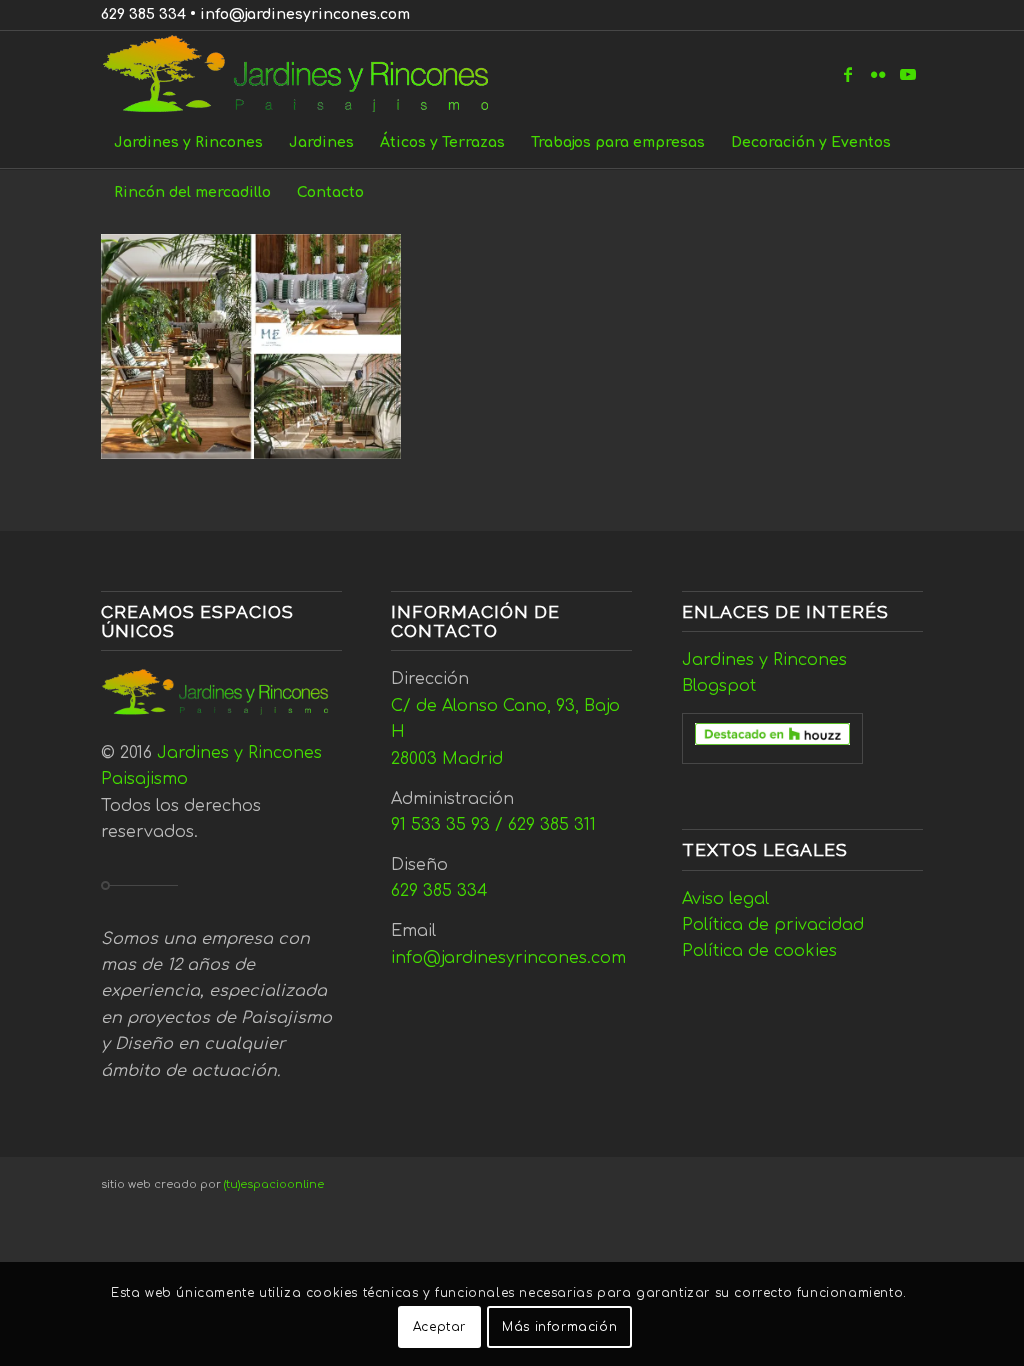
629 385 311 (552, 825)
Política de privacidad (773, 925)
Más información (559, 1327)
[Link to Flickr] (878, 74)
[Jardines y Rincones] (306, 74)
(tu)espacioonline (274, 1184)
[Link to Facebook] (848, 74)
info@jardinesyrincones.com (305, 14)
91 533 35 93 (440, 825)
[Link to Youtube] (908, 74)
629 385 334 (143, 14)
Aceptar (439, 1327)
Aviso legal (725, 899)
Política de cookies (759, 951)
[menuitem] (188, 143)
